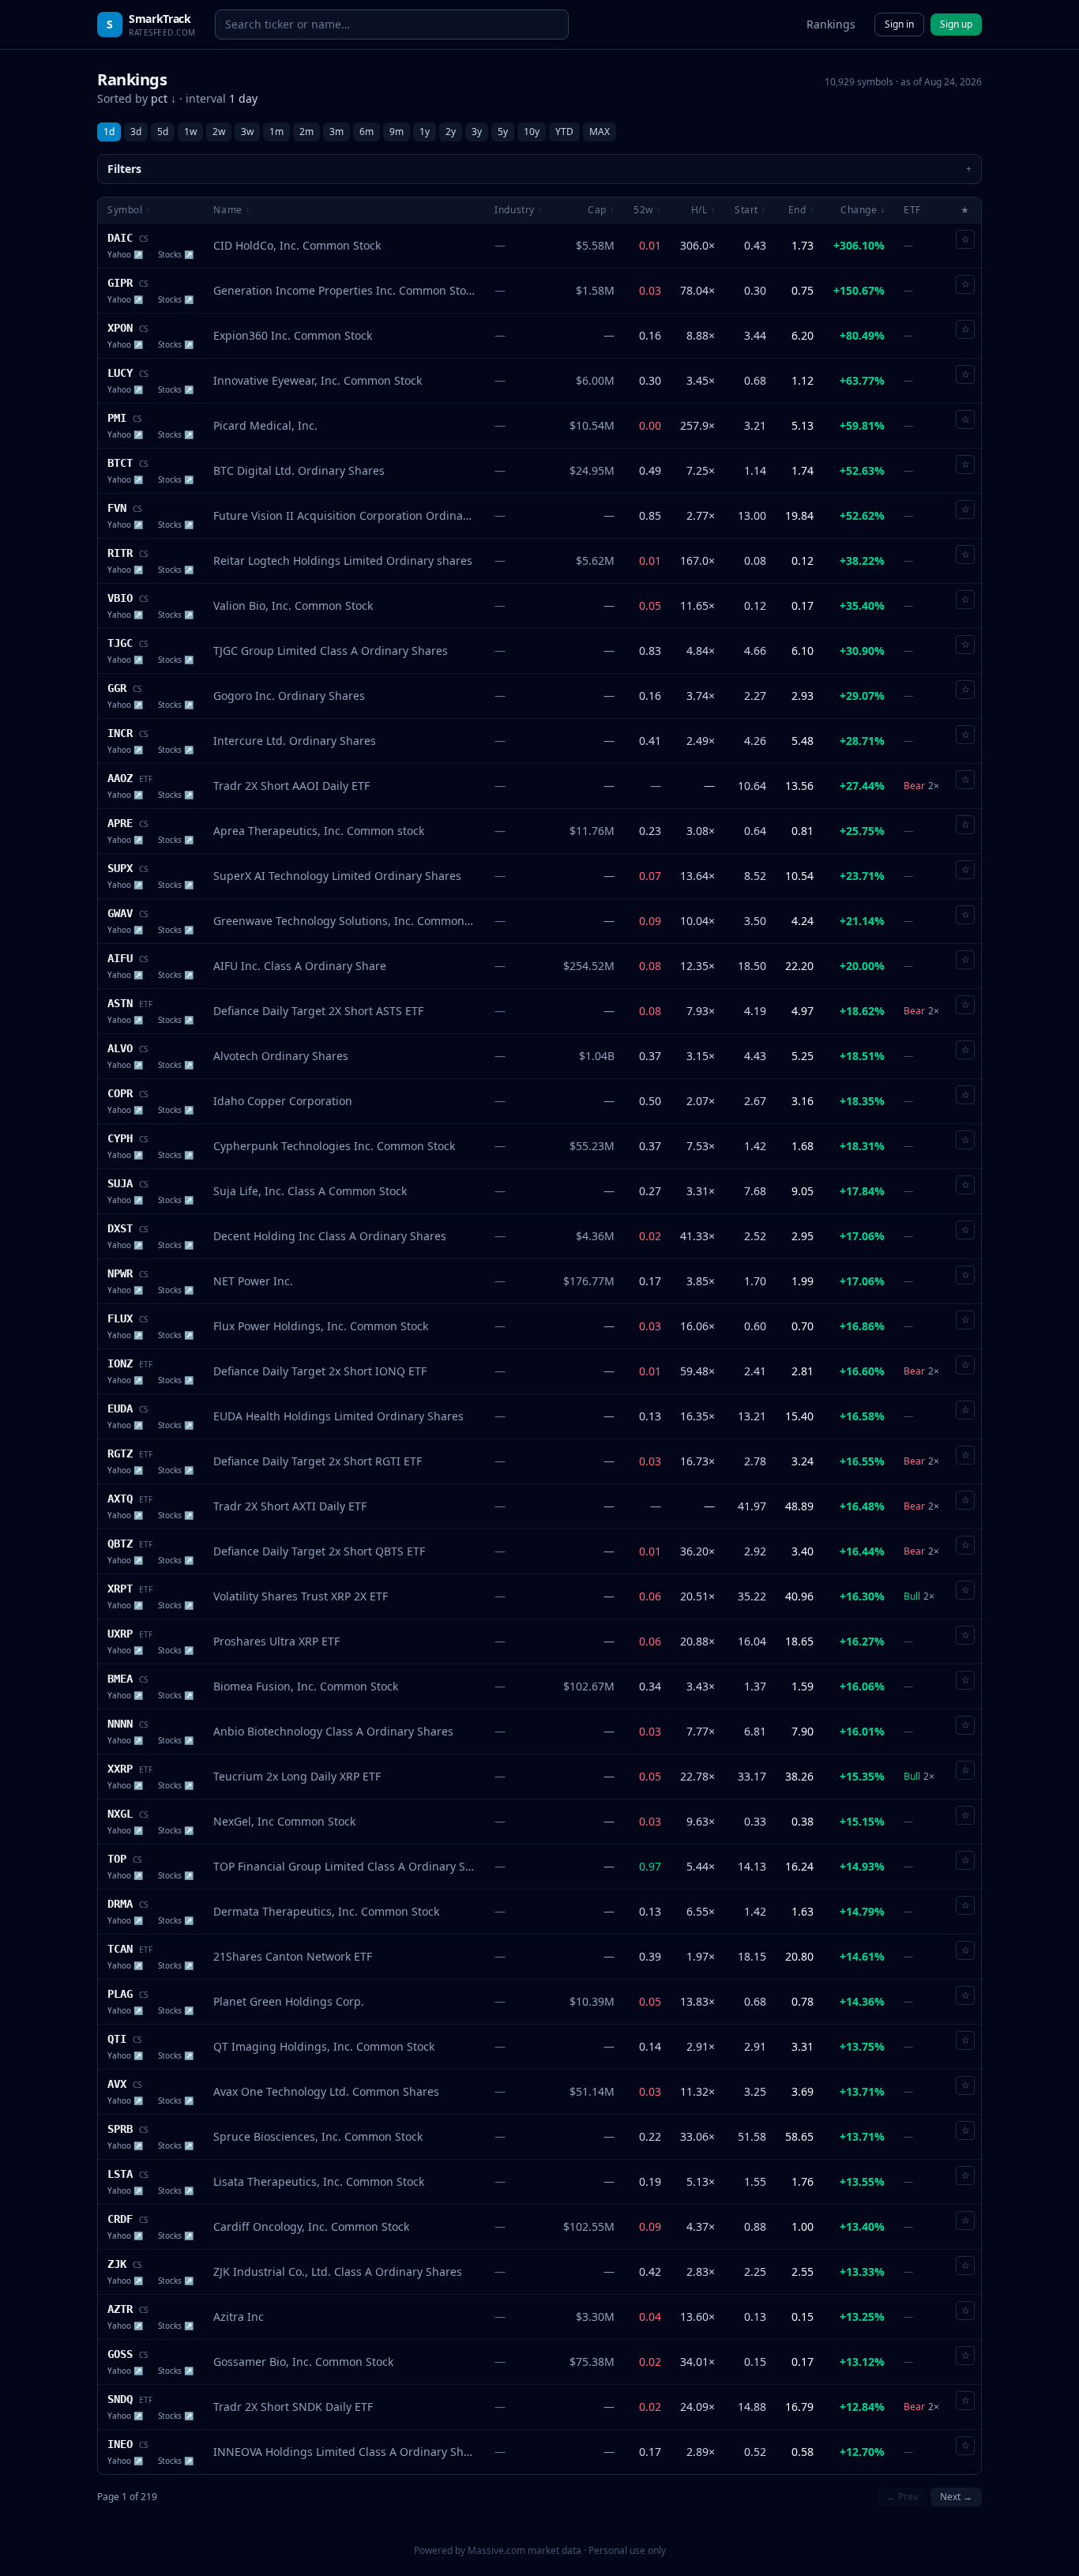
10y (532, 132)
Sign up (956, 24)
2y (451, 132)
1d (109, 132)
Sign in (899, 24)
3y (477, 132)
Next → (956, 2497)
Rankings (831, 24)
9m (397, 132)
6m (367, 132)
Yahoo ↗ (125, 254)
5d (163, 132)
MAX (600, 132)
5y (503, 132)
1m (276, 132)
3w (247, 132)
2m (306, 132)
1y (425, 132)
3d (136, 132)
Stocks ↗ (176, 254)
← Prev (902, 2497)
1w (190, 132)
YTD (564, 132)
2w (219, 132)
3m (336, 132)
